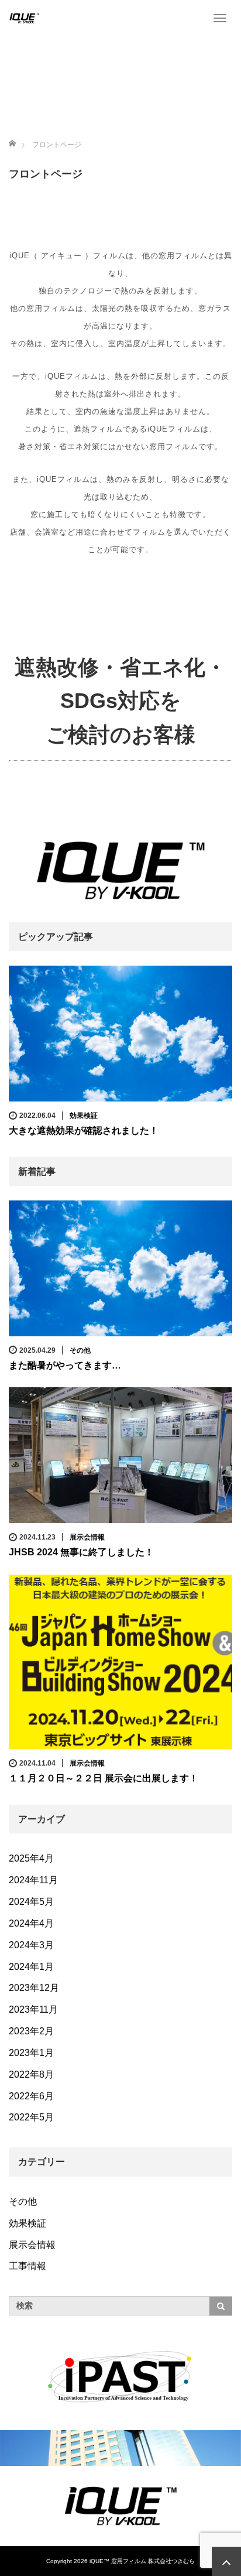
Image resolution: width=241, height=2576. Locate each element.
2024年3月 (31, 1945)
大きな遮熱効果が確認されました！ (84, 1130)
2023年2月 (31, 2031)
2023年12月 (34, 1988)
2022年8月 (31, 2074)
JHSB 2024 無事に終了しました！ (81, 1552)
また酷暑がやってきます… (65, 1365)
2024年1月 (31, 1967)
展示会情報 (87, 1537)
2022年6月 (31, 2096)
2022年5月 (31, 2117)
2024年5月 (31, 1902)
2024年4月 (31, 1923)
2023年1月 (31, 2053)
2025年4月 (31, 1858)
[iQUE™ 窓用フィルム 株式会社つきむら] (24, 18)
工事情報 (27, 2266)
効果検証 (84, 1116)
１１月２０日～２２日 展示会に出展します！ (104, 1778)
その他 (80, 1350)
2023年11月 (33, 2009)
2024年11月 (33, 1880)
